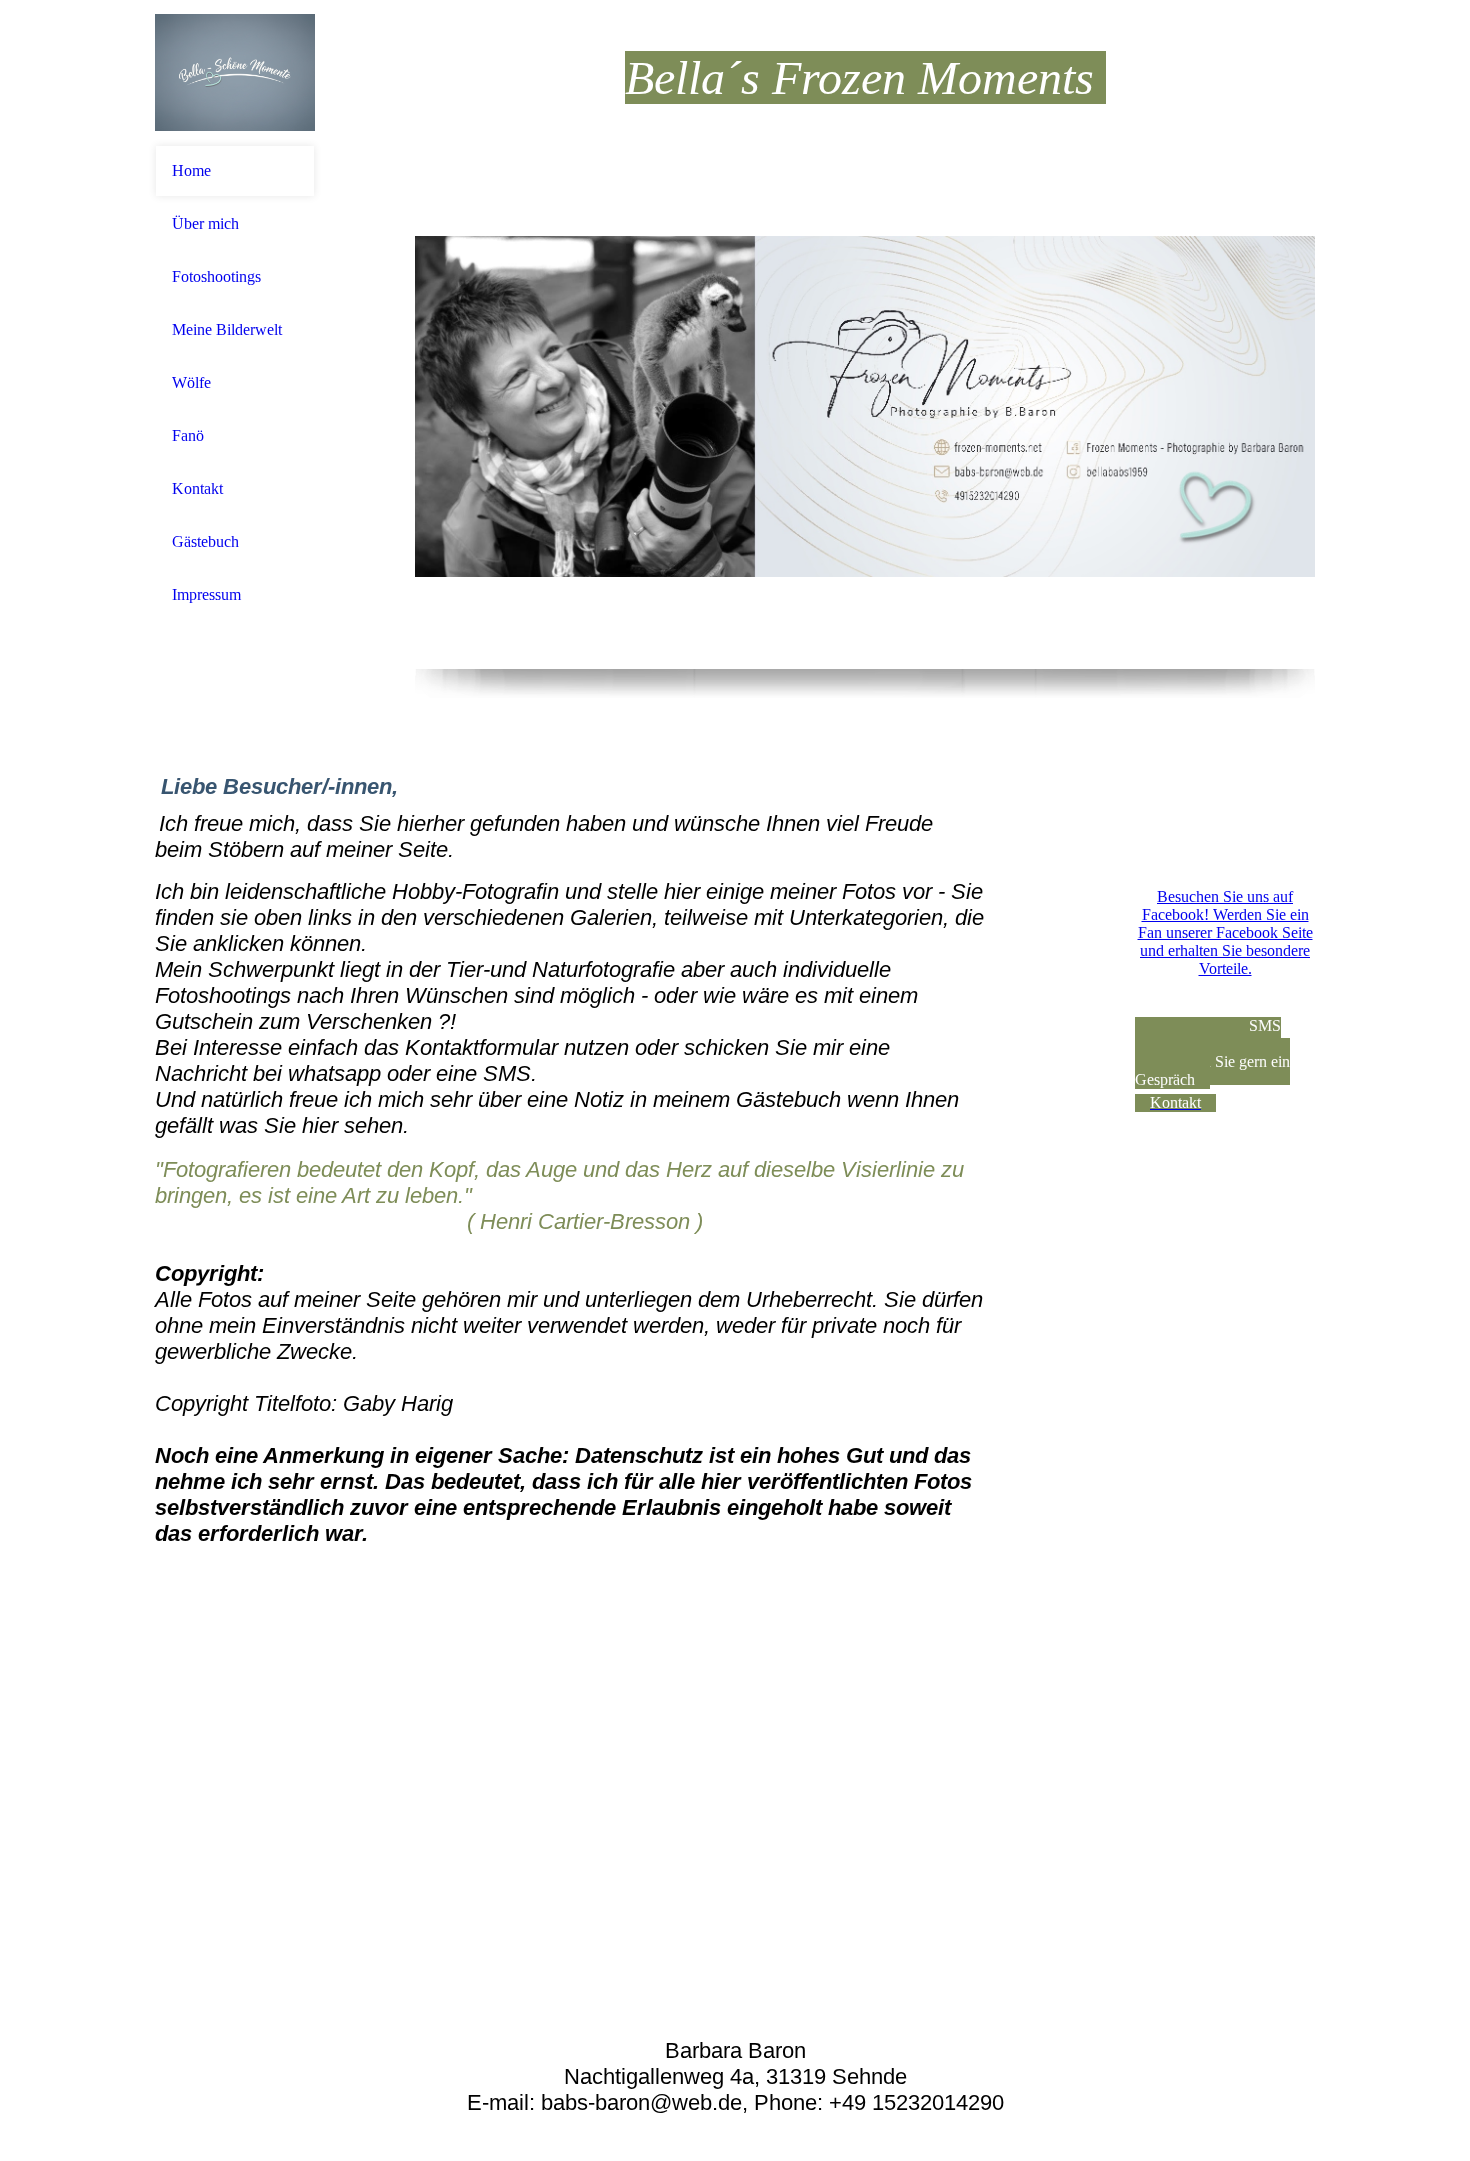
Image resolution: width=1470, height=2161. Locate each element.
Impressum (206, 594)
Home (191, 170)
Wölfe (191, 382)
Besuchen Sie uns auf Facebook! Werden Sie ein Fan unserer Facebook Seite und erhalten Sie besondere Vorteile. (1225, 932)
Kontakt (197, 488)
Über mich (205, 223)
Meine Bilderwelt (227, 329)
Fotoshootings (216, 276)
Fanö (188, 435)
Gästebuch (205, 541)
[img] (235, 72)
